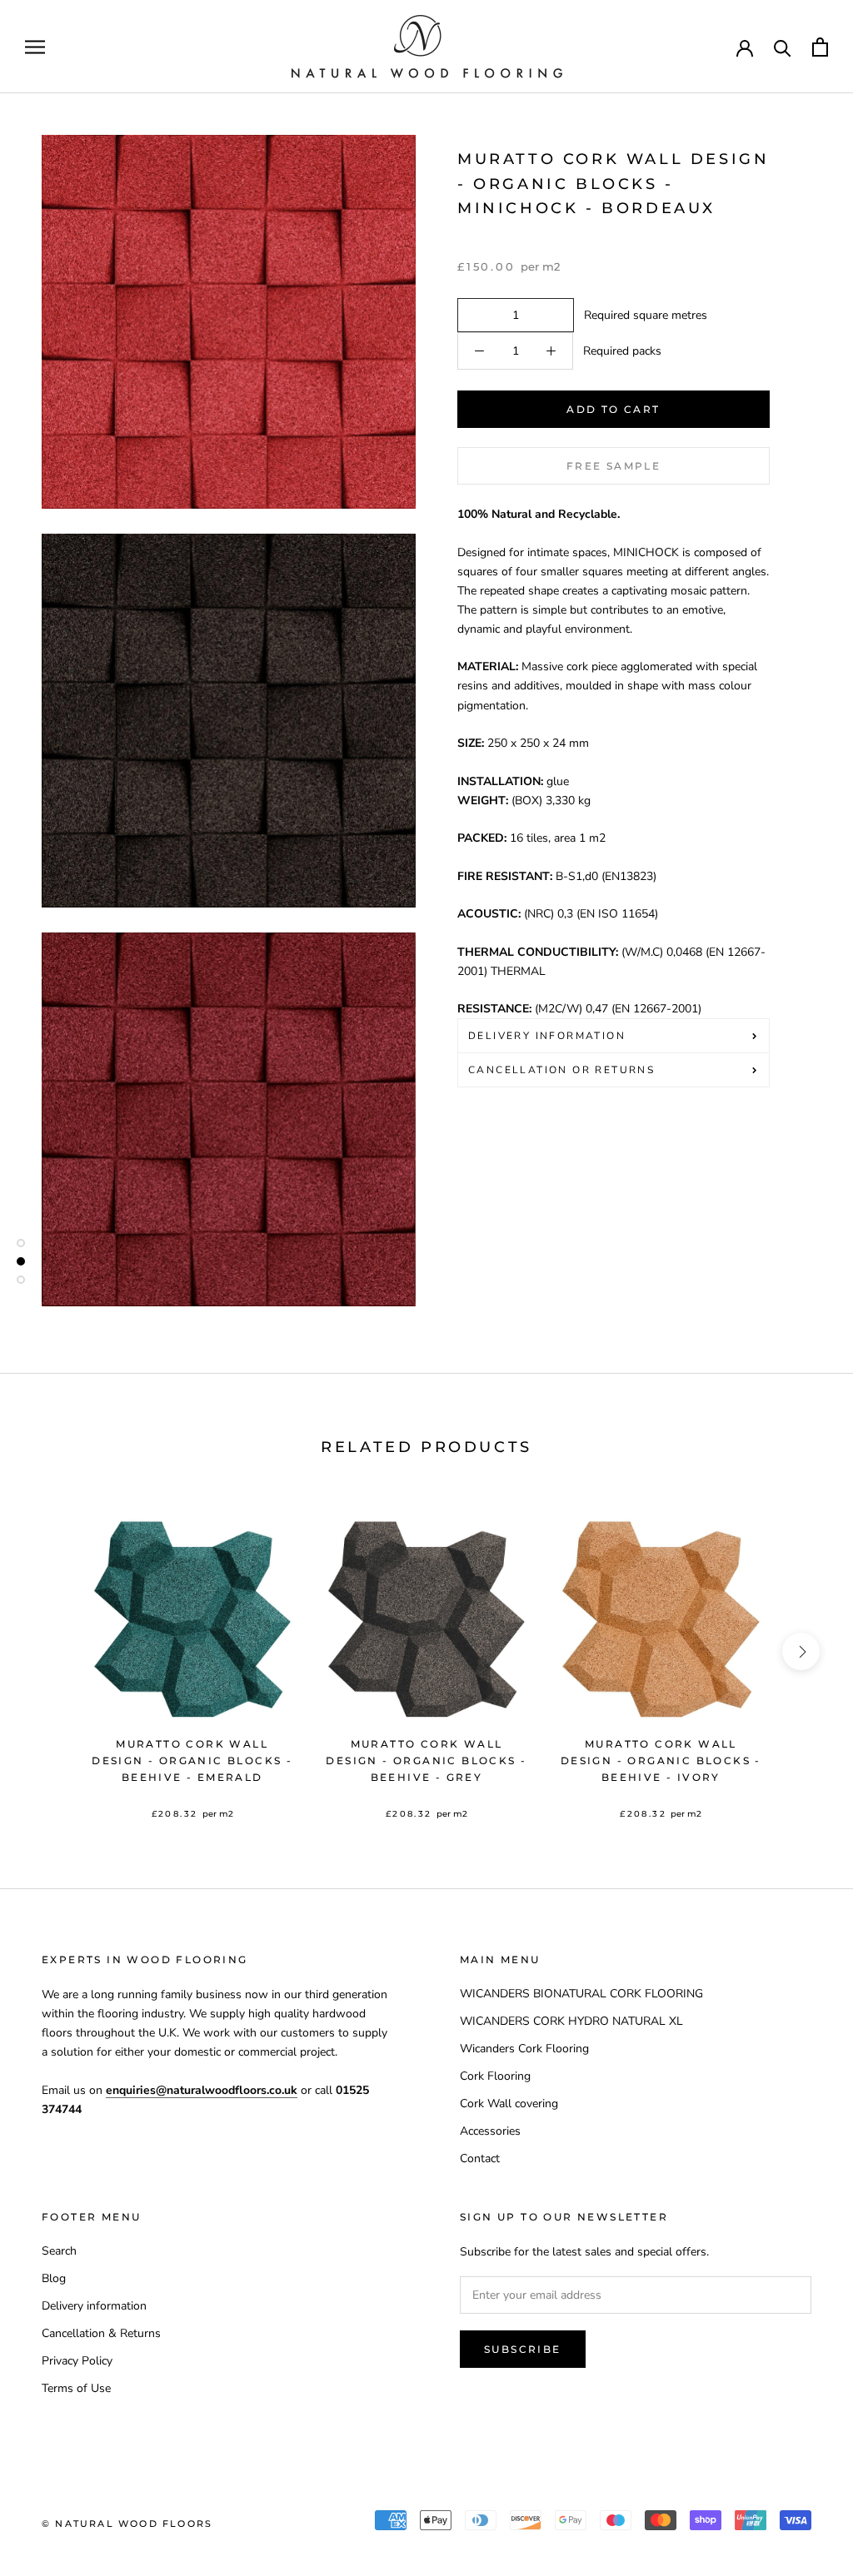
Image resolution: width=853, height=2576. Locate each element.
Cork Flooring (495, 2076)
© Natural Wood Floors (127, 2524)
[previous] (52, 1651)
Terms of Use (76, 2388)
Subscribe (523, 2349)
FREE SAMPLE (614, 466)
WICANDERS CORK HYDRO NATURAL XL (571, 2021)
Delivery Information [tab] (547, 1036)
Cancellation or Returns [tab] (561, 1070)
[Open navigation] (35, 47)
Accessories (490, 2131)
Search (59, 2251)
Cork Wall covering (509, 2104)
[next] (801, 1651)
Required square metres (642, 315)
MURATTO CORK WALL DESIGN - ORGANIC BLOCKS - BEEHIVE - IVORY (661, 1760)
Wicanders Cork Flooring (524, 2049)
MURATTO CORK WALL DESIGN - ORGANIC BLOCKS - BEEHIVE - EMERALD (192, 1760)
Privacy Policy (77, 2361)
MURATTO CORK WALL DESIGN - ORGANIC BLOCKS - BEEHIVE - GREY (426, 1760)
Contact (480, 2158)
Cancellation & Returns (101, 2333)
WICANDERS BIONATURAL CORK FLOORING (581, 1994)
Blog (54, 2278)
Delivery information (94, 2306)
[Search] (783, 47)
